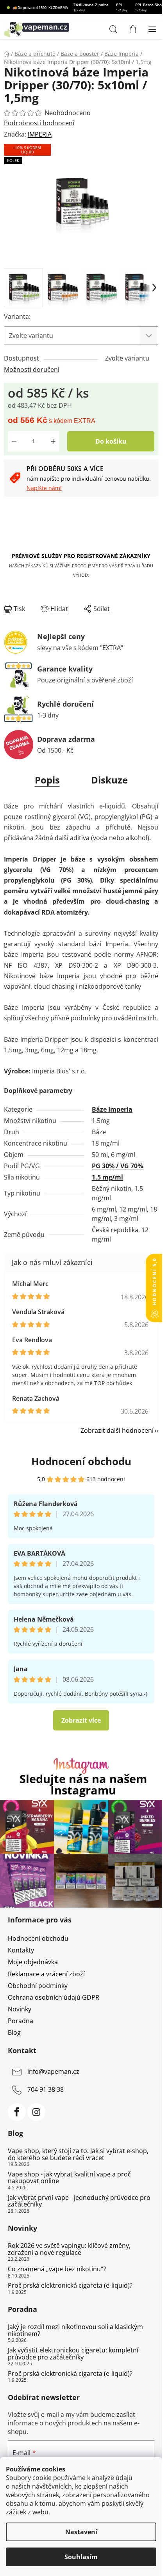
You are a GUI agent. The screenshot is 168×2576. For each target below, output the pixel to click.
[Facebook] (17, 2112)
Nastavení (81, 2532)
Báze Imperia (112, 1109)
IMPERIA (40, 134)
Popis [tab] (47, 780)
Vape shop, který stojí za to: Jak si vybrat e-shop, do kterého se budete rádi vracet (78, 2154)
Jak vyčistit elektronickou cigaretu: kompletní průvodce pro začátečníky (73, 2354)
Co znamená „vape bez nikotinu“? (57, 2269)
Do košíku (111, 441)
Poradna (21, 2021)
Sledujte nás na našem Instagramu (83, 1785)
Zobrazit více (81, 1720)
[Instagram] (36, 2112)
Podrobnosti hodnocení (39, 123)
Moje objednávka (33, 1962)
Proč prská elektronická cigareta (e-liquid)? (70, 2286)
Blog (14, 2032)
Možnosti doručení (32, 370)
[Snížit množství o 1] (14, 441)
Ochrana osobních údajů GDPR (54, 1997)
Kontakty (21, 1950)
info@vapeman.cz (53, 2071)
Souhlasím (81, 2557)
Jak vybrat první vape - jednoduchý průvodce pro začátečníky (79, 2201)
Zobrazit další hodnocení (117, 1430)
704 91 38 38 (46, 2089)
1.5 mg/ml (107, 1177)
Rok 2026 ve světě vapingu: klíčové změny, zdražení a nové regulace (69, 2249)
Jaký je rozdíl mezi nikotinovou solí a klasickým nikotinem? (75, 2330)
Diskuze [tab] (109, 780)
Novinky (20, 2009)
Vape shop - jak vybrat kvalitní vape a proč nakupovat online (69, 2178)
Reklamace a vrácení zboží (46, 1974)
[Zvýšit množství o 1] (53, 441)
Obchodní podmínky (38, 1986)
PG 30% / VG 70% (117, 1166)
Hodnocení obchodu (81, 1461)
